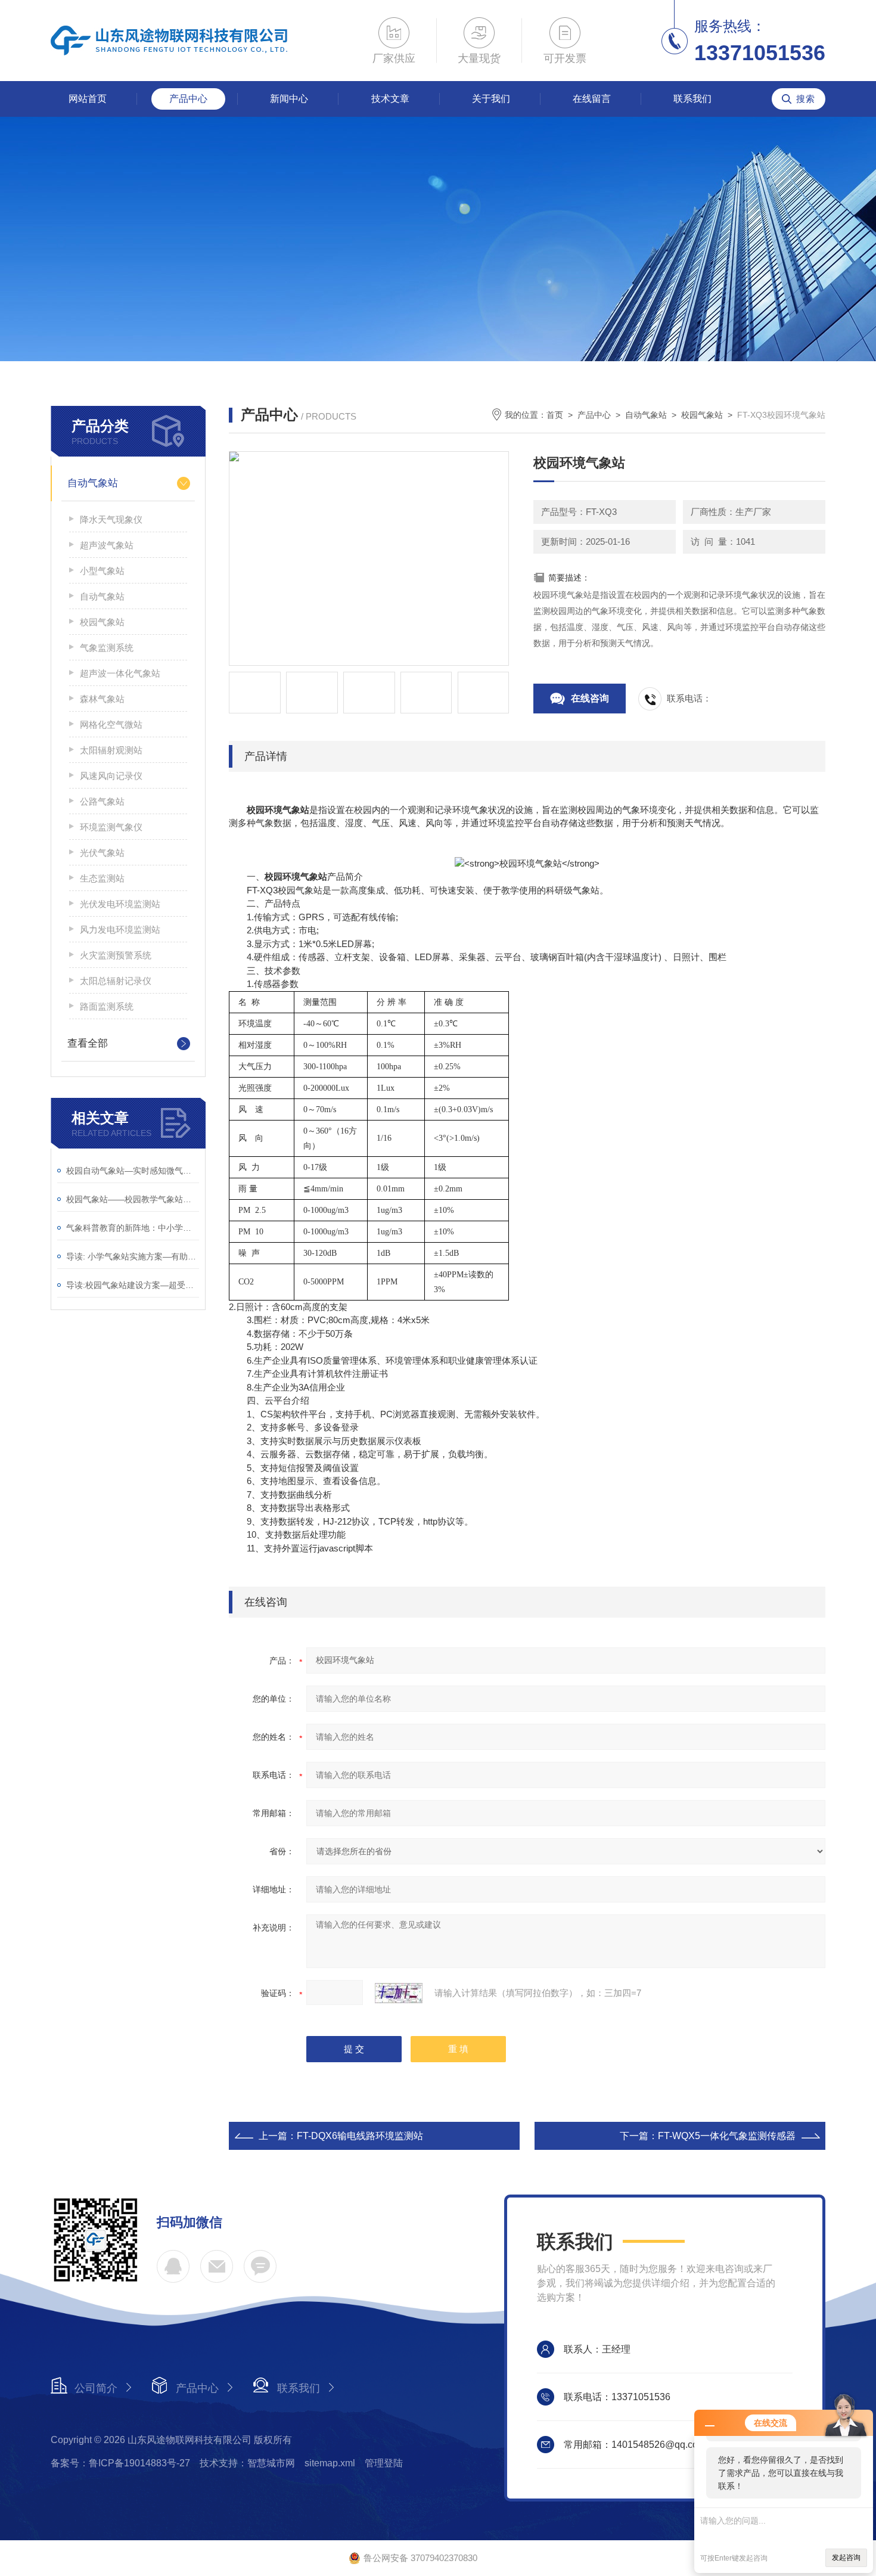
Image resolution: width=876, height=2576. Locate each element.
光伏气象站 (102, 853)
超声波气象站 (107, 545)
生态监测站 (102, 878)
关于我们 (491, 99)
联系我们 (692, 99)
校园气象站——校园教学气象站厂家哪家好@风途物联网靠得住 (133, 1199)
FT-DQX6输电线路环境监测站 (360, 2136)
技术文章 (390, 99)
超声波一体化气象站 (120, 673)
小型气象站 (102, 571)
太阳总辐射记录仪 (116, 981)
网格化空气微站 (111, 724)
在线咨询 (590, 698)
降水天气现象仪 (111, 519)
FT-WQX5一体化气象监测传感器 (727, 2136)
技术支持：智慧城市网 (247, 2463)
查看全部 (88, 1043)
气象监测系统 (107, 648)
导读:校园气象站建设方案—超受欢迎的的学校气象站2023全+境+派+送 (133, 1285)
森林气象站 (102, 699)
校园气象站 (102, 622)
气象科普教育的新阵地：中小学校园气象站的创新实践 (133, 1228)
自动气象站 (93, 483)
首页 (555, 415)
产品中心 (188, 99)
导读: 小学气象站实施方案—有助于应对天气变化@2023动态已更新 (133, 1256)
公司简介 (96, 2388)
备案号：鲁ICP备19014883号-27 (120, 2463)
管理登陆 (384, 2463)
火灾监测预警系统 (116, 955)
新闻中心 (289, 99)
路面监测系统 (107, 1006)
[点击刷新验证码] (399, 1993)
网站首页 (88, 99)
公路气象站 (102, 801)
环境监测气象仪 (111, 827)
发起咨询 (846, 2558)
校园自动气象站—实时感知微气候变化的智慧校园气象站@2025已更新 (133, 1171)
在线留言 (592, 99)
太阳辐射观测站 (111, 750)
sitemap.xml (330, 2463)
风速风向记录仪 (111, 776)
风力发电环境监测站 (120, 929)
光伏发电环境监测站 (120, 904)
